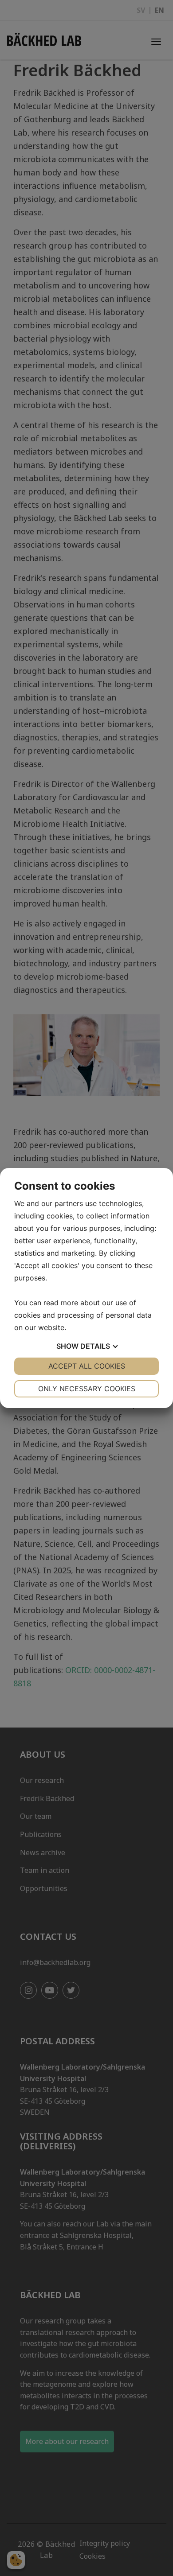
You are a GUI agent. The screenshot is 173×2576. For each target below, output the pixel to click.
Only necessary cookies (87, 1389)
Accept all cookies (87, 1366)
